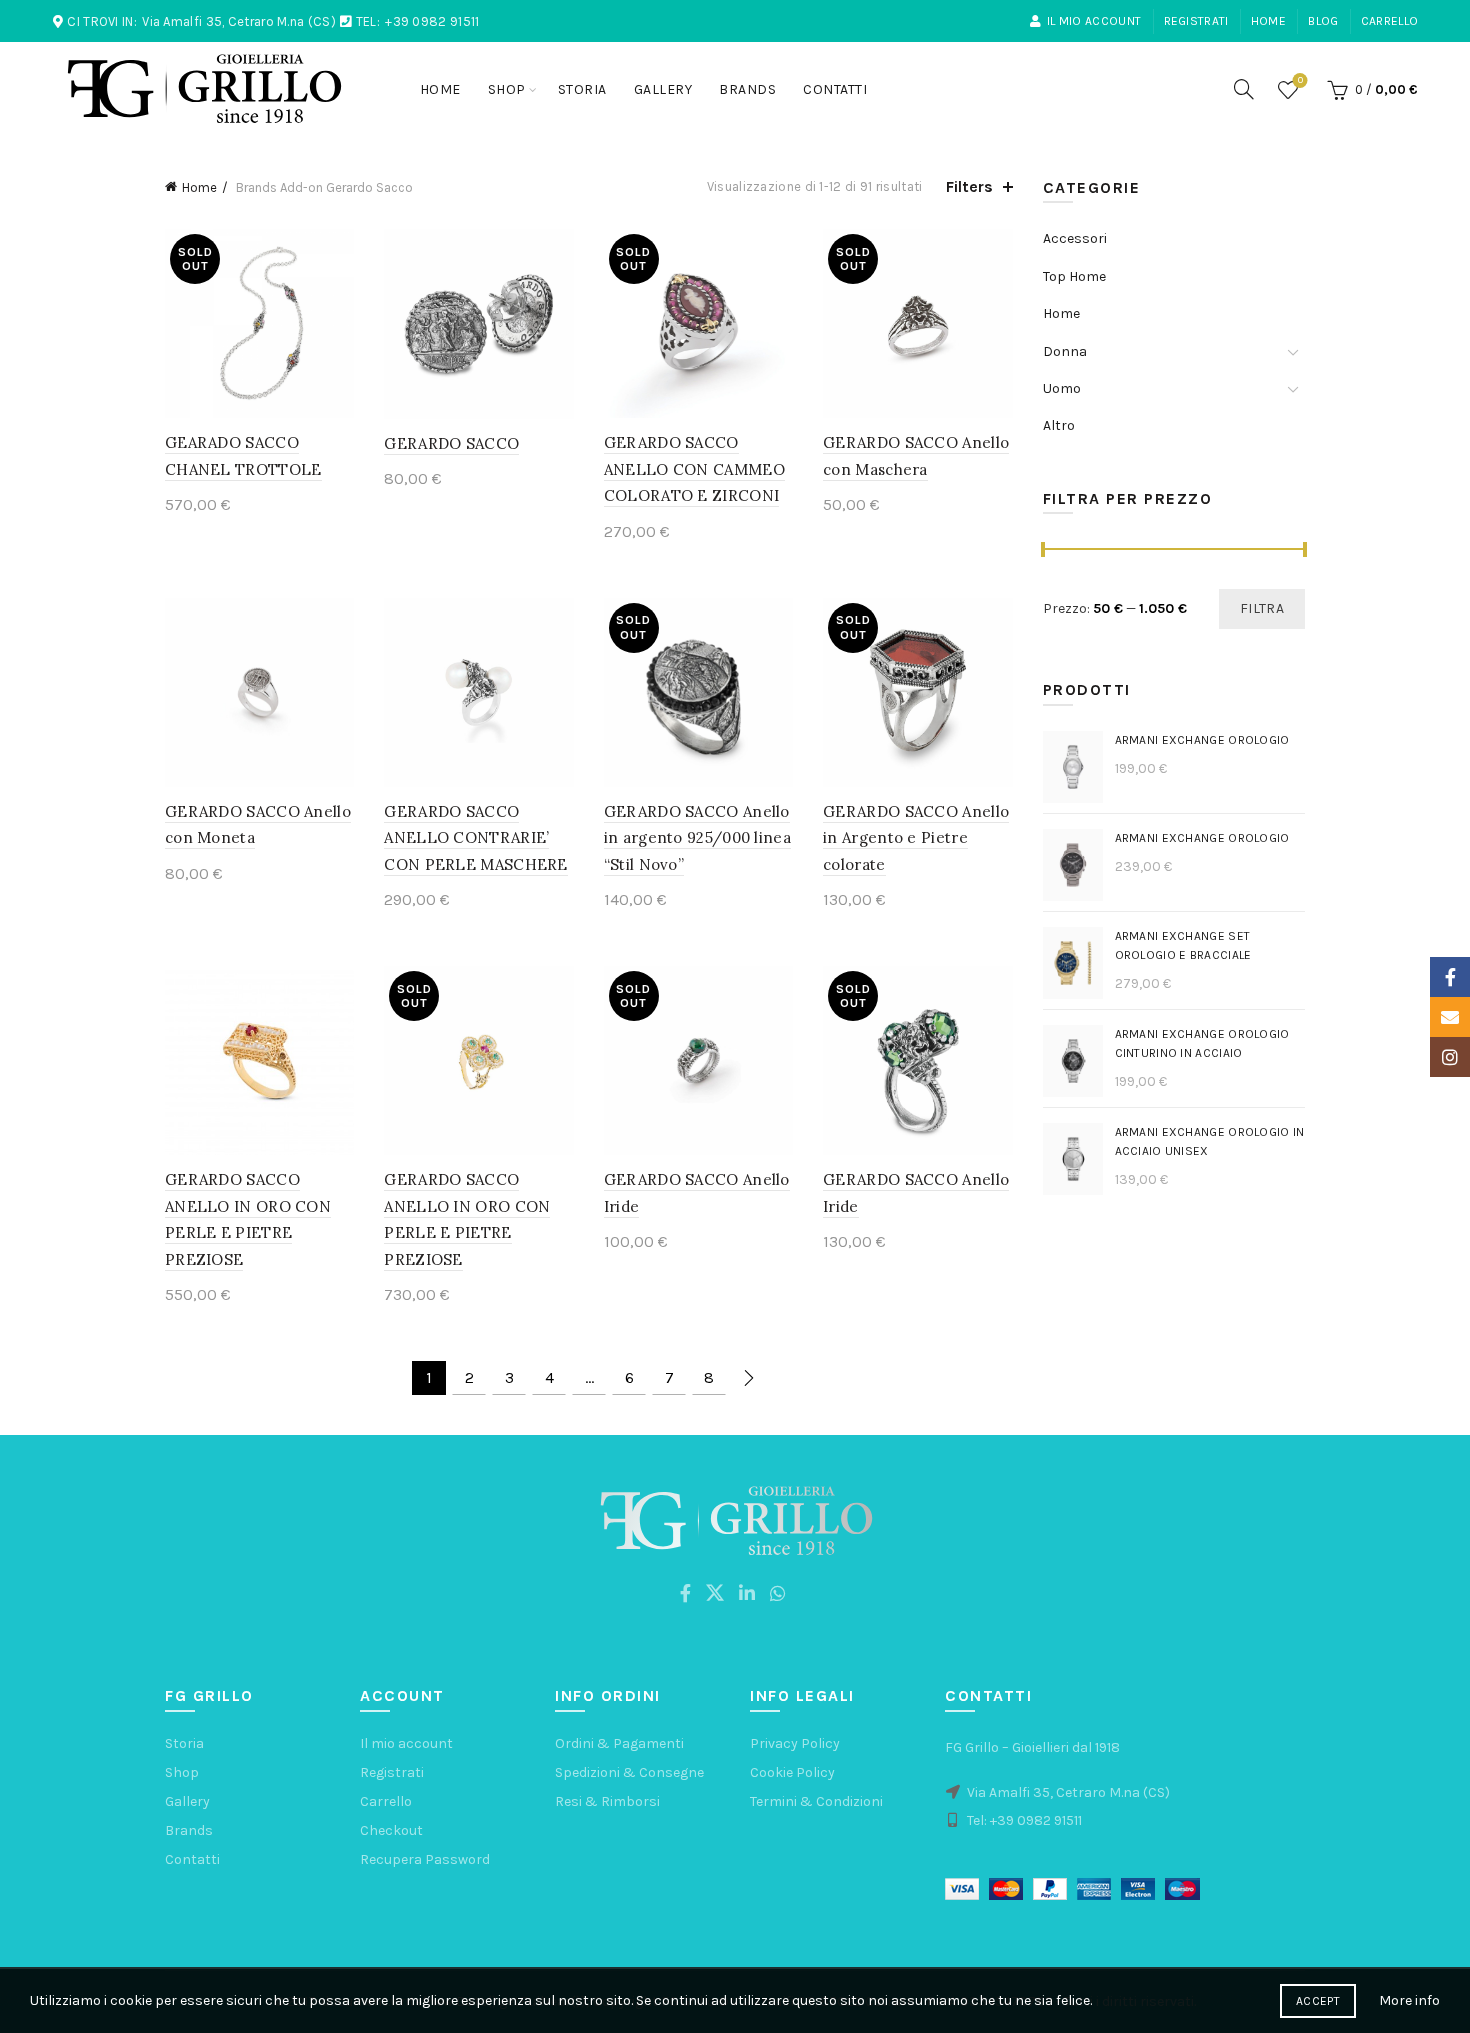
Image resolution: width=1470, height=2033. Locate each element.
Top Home (1074, 276)
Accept (1318, 2001)
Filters (969, 186)
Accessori (1075, 238)
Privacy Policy (795, 1743)
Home (1268, 21)
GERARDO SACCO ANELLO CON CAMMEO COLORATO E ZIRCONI (694, 469)
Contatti (835, 89)
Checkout (391, 1830)
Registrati (1196, 21)
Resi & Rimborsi (607, 1801)
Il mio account (406, 1743)
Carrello (1389, 21)
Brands (747, 89)
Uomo (1062, 388)
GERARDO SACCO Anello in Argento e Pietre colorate (916, 838)
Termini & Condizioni (816, 1801)
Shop (507, 89)
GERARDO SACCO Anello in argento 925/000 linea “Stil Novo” (697, 838)
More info (1409, 2000)
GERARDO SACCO (451, 443)
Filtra (1262, 608)
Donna (1065, 351)
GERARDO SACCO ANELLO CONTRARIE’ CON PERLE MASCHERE (475, 838)
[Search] (1244, 89)
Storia (582, 89)
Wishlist (1300, 80)
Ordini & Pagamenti (619, 1743)
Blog (1323, 21)
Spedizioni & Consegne (629, 1772)
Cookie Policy (792, 1772)
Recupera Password (425, 1859)
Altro (1059, 425)
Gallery (663, 89)
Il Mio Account (1094, 21)
